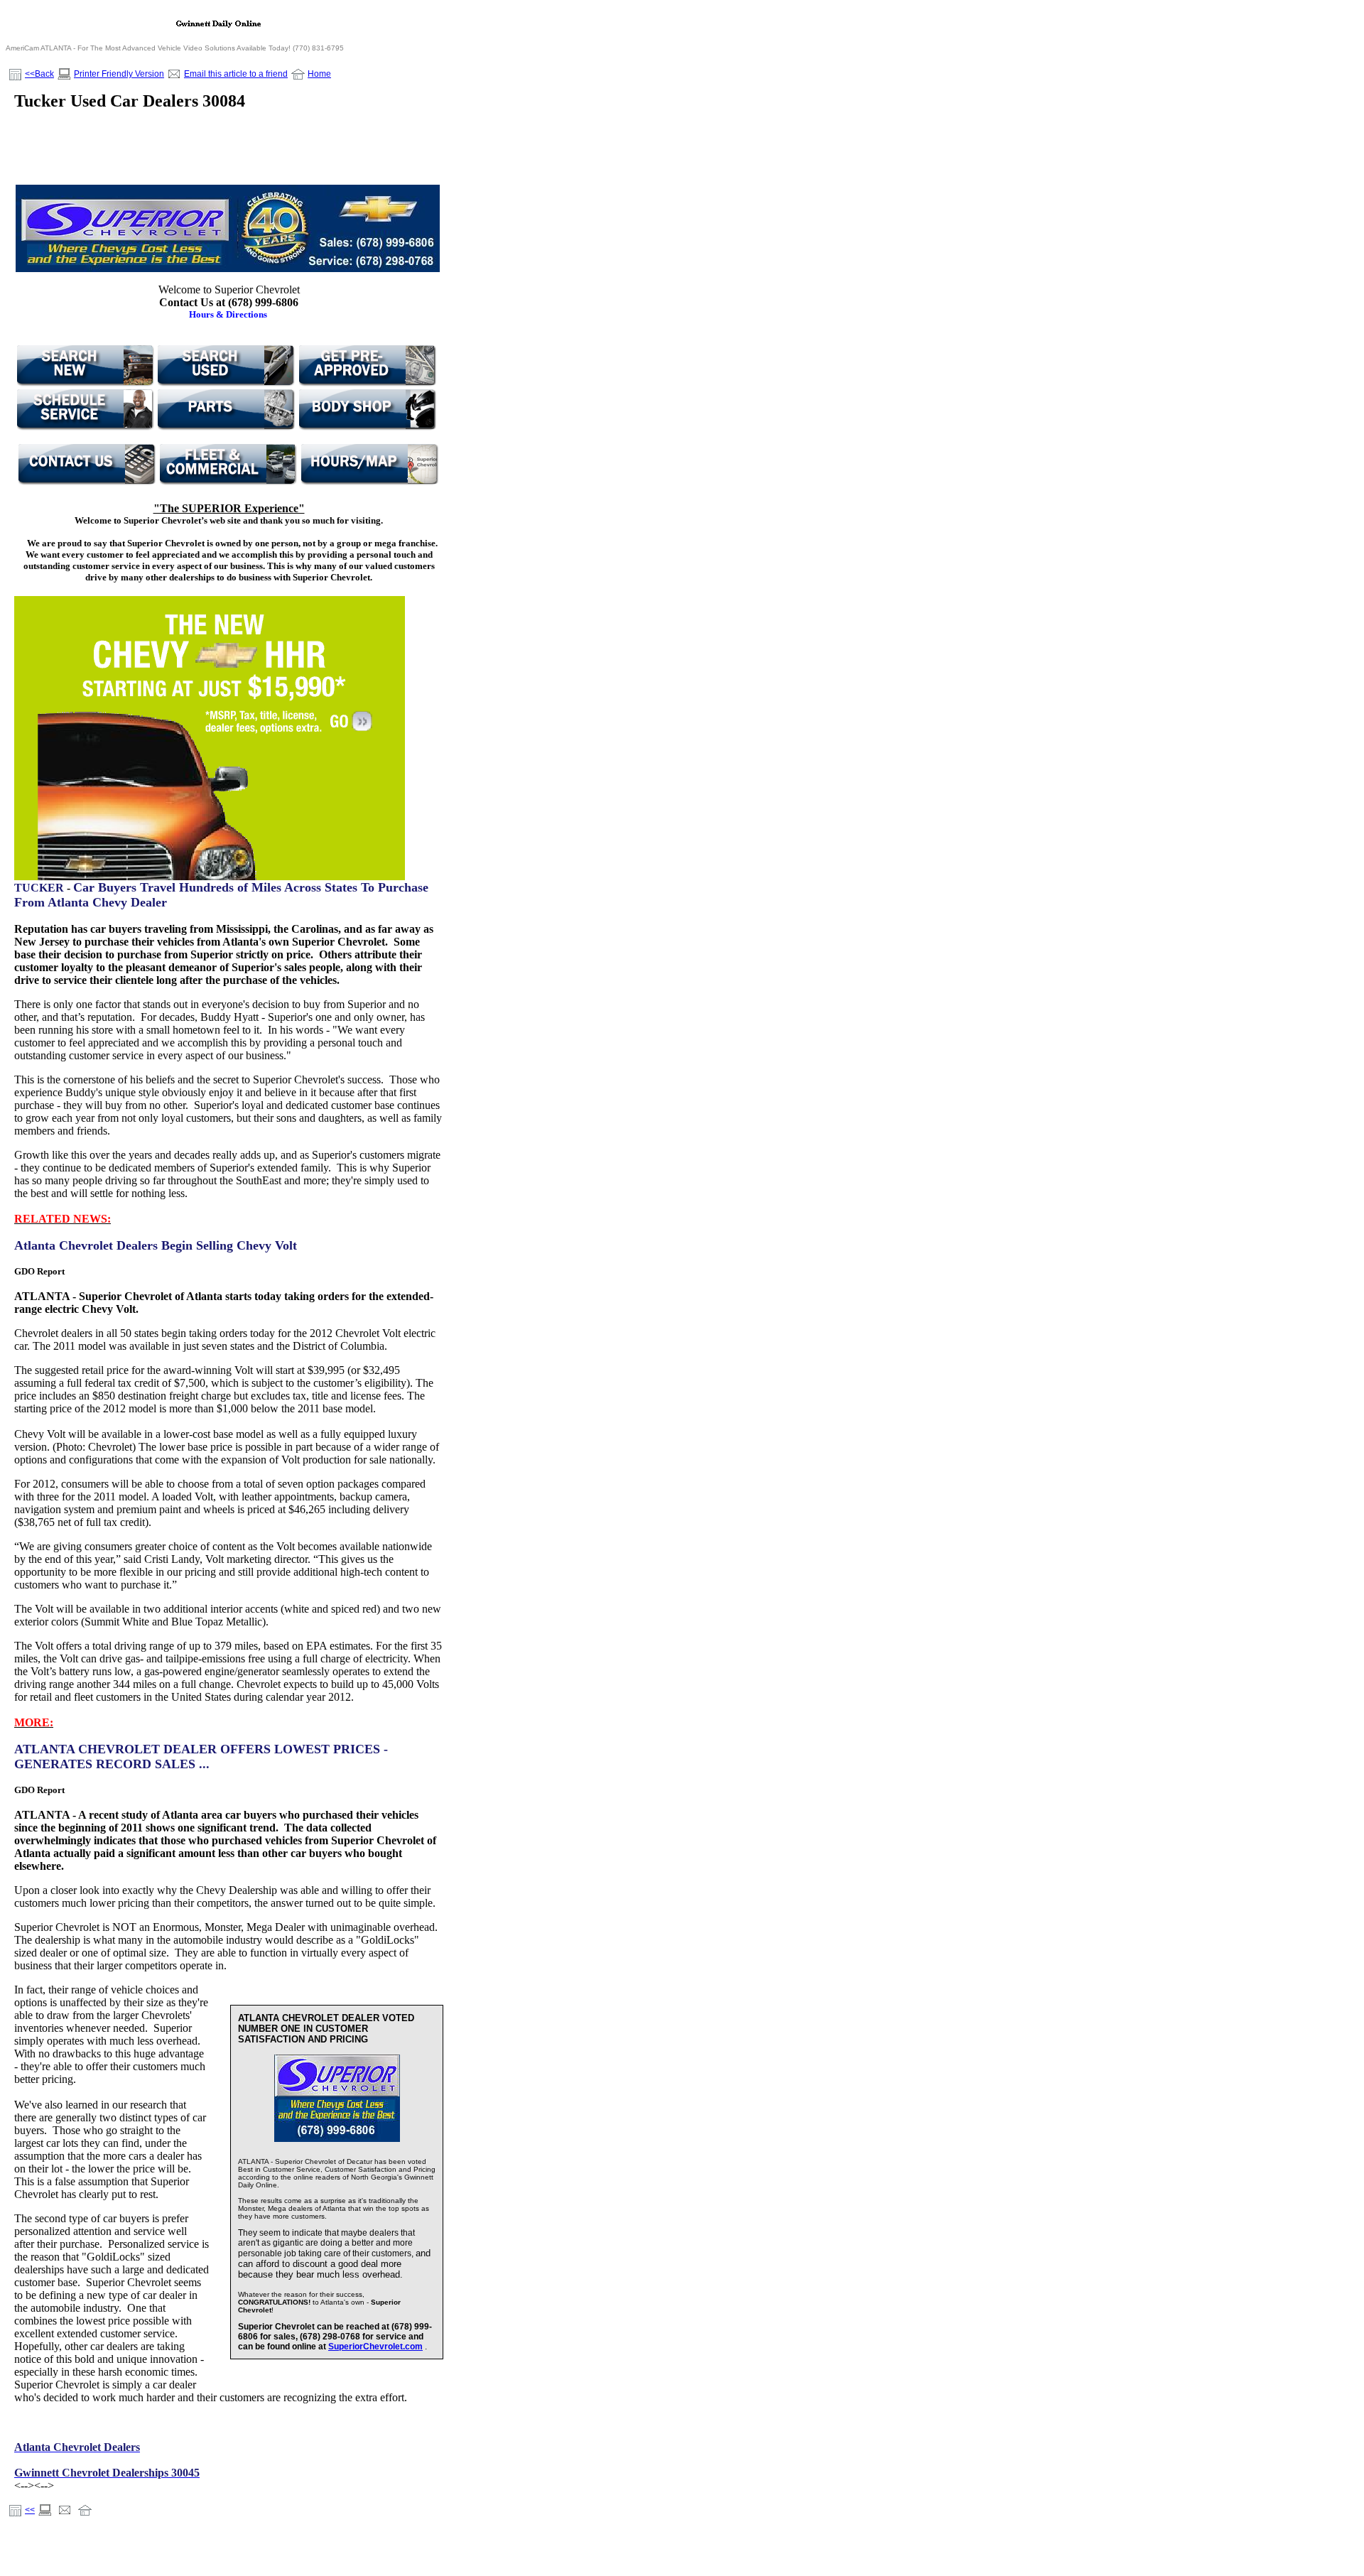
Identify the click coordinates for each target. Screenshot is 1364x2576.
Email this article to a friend (236, 74)
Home (319, 74)
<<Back (39, 74)
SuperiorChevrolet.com (375, 2347)
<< (30, 2510)
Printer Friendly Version (119, 74)
